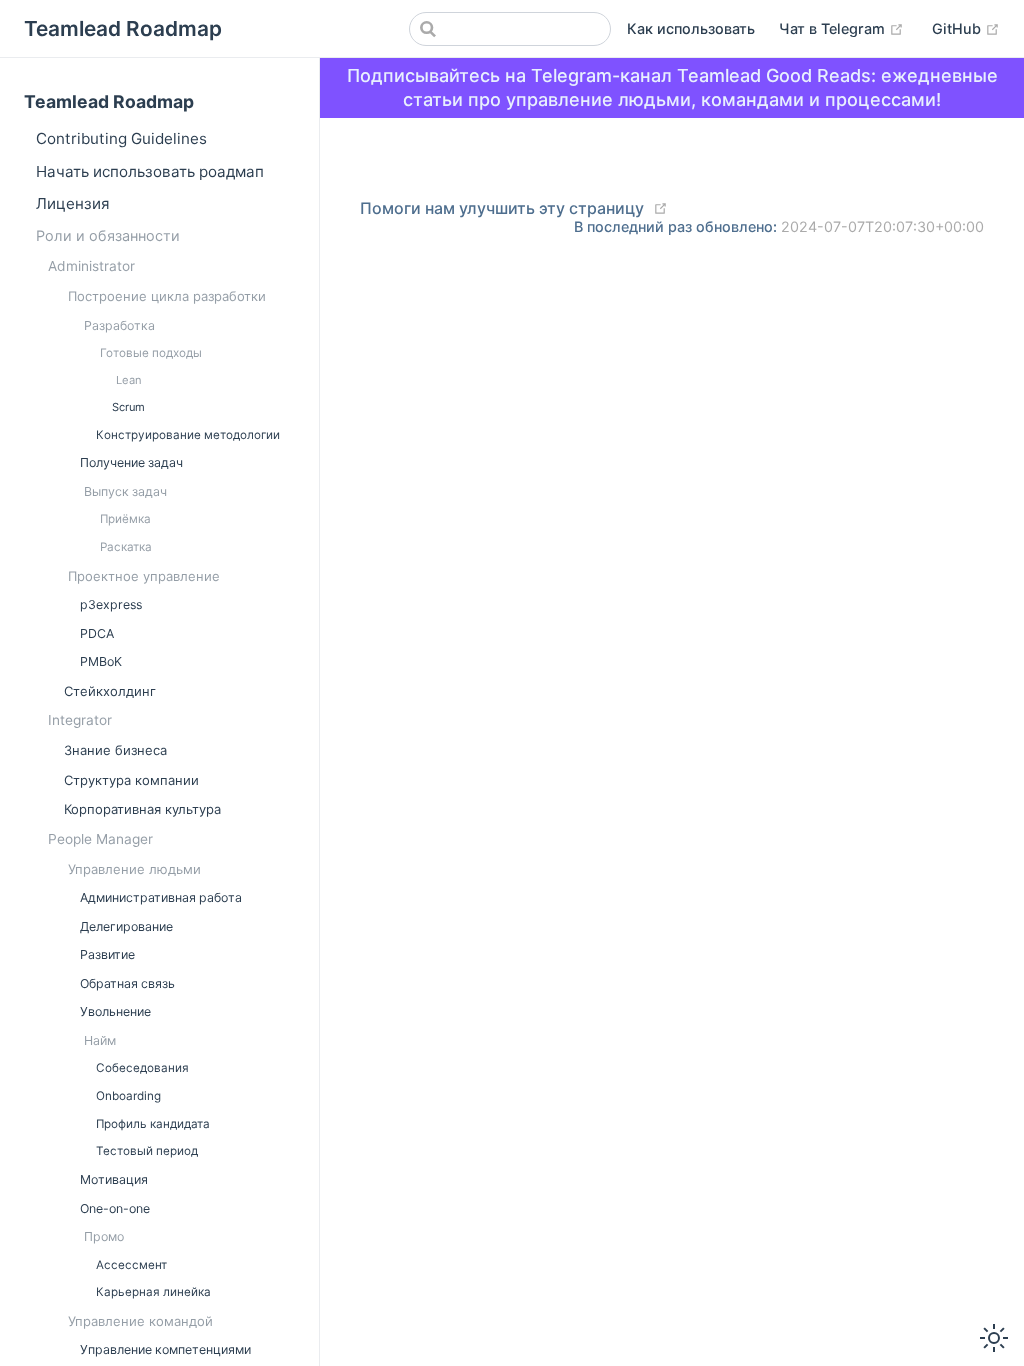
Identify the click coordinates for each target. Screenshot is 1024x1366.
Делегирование (126, 926)
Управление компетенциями (165, 1349)
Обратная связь (127, 983)
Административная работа (161, 897)
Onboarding (128, 1096)
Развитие (107, 954)
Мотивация (114, 1179)
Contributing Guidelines (121, 138)
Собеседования (142, 1068)
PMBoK (101, 661)
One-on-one (115, 1208)
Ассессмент (131, 1265)
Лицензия (73, 203)
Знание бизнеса (115, 750)
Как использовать (691, 28)
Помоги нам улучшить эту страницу (502, 208)
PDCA (97, 633)
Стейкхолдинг (110, 691)
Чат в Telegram (834, 28)
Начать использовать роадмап (150, 171)
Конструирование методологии (188, 435)
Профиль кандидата (153, 1124)
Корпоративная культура (142, 809)
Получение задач (131, 462)
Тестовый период (147, 1151)
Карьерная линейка (153, 1292)
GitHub (958, 28)
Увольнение (115, 1011)
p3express (111, 604)
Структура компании (131, 780)
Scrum (128, 407)
